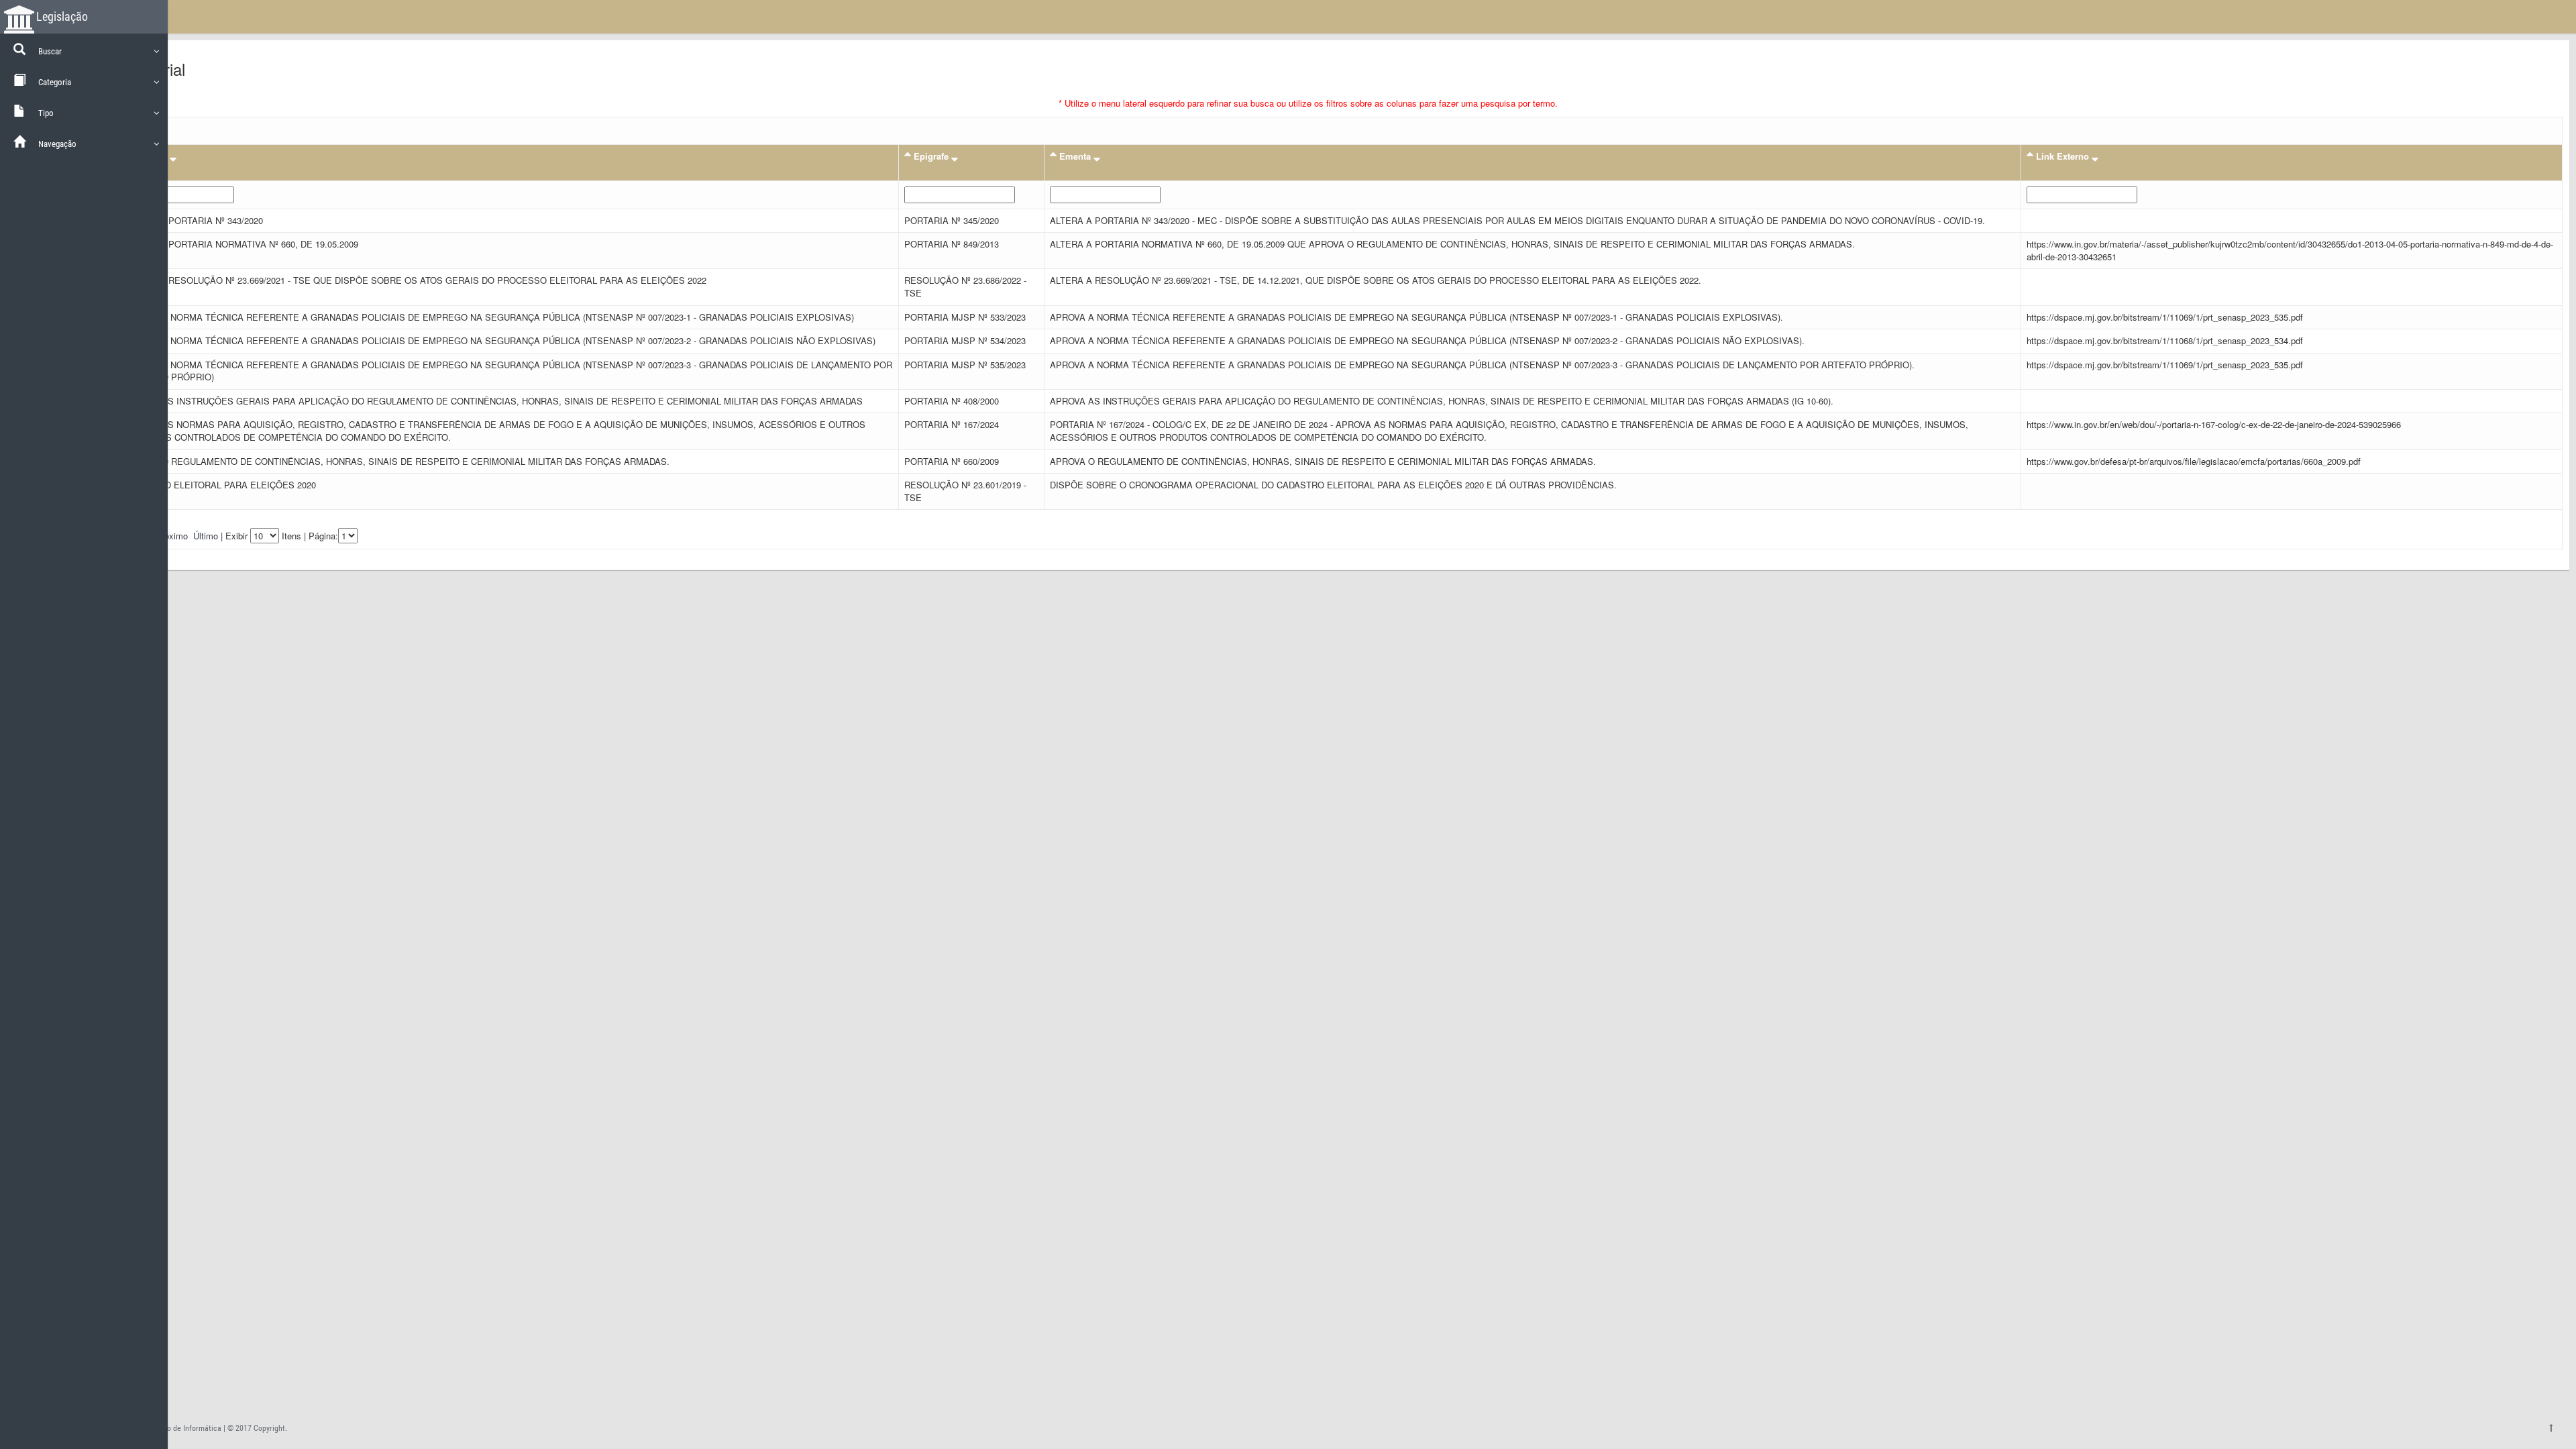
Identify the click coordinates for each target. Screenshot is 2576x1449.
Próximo (172, 536)
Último (206, 536)
